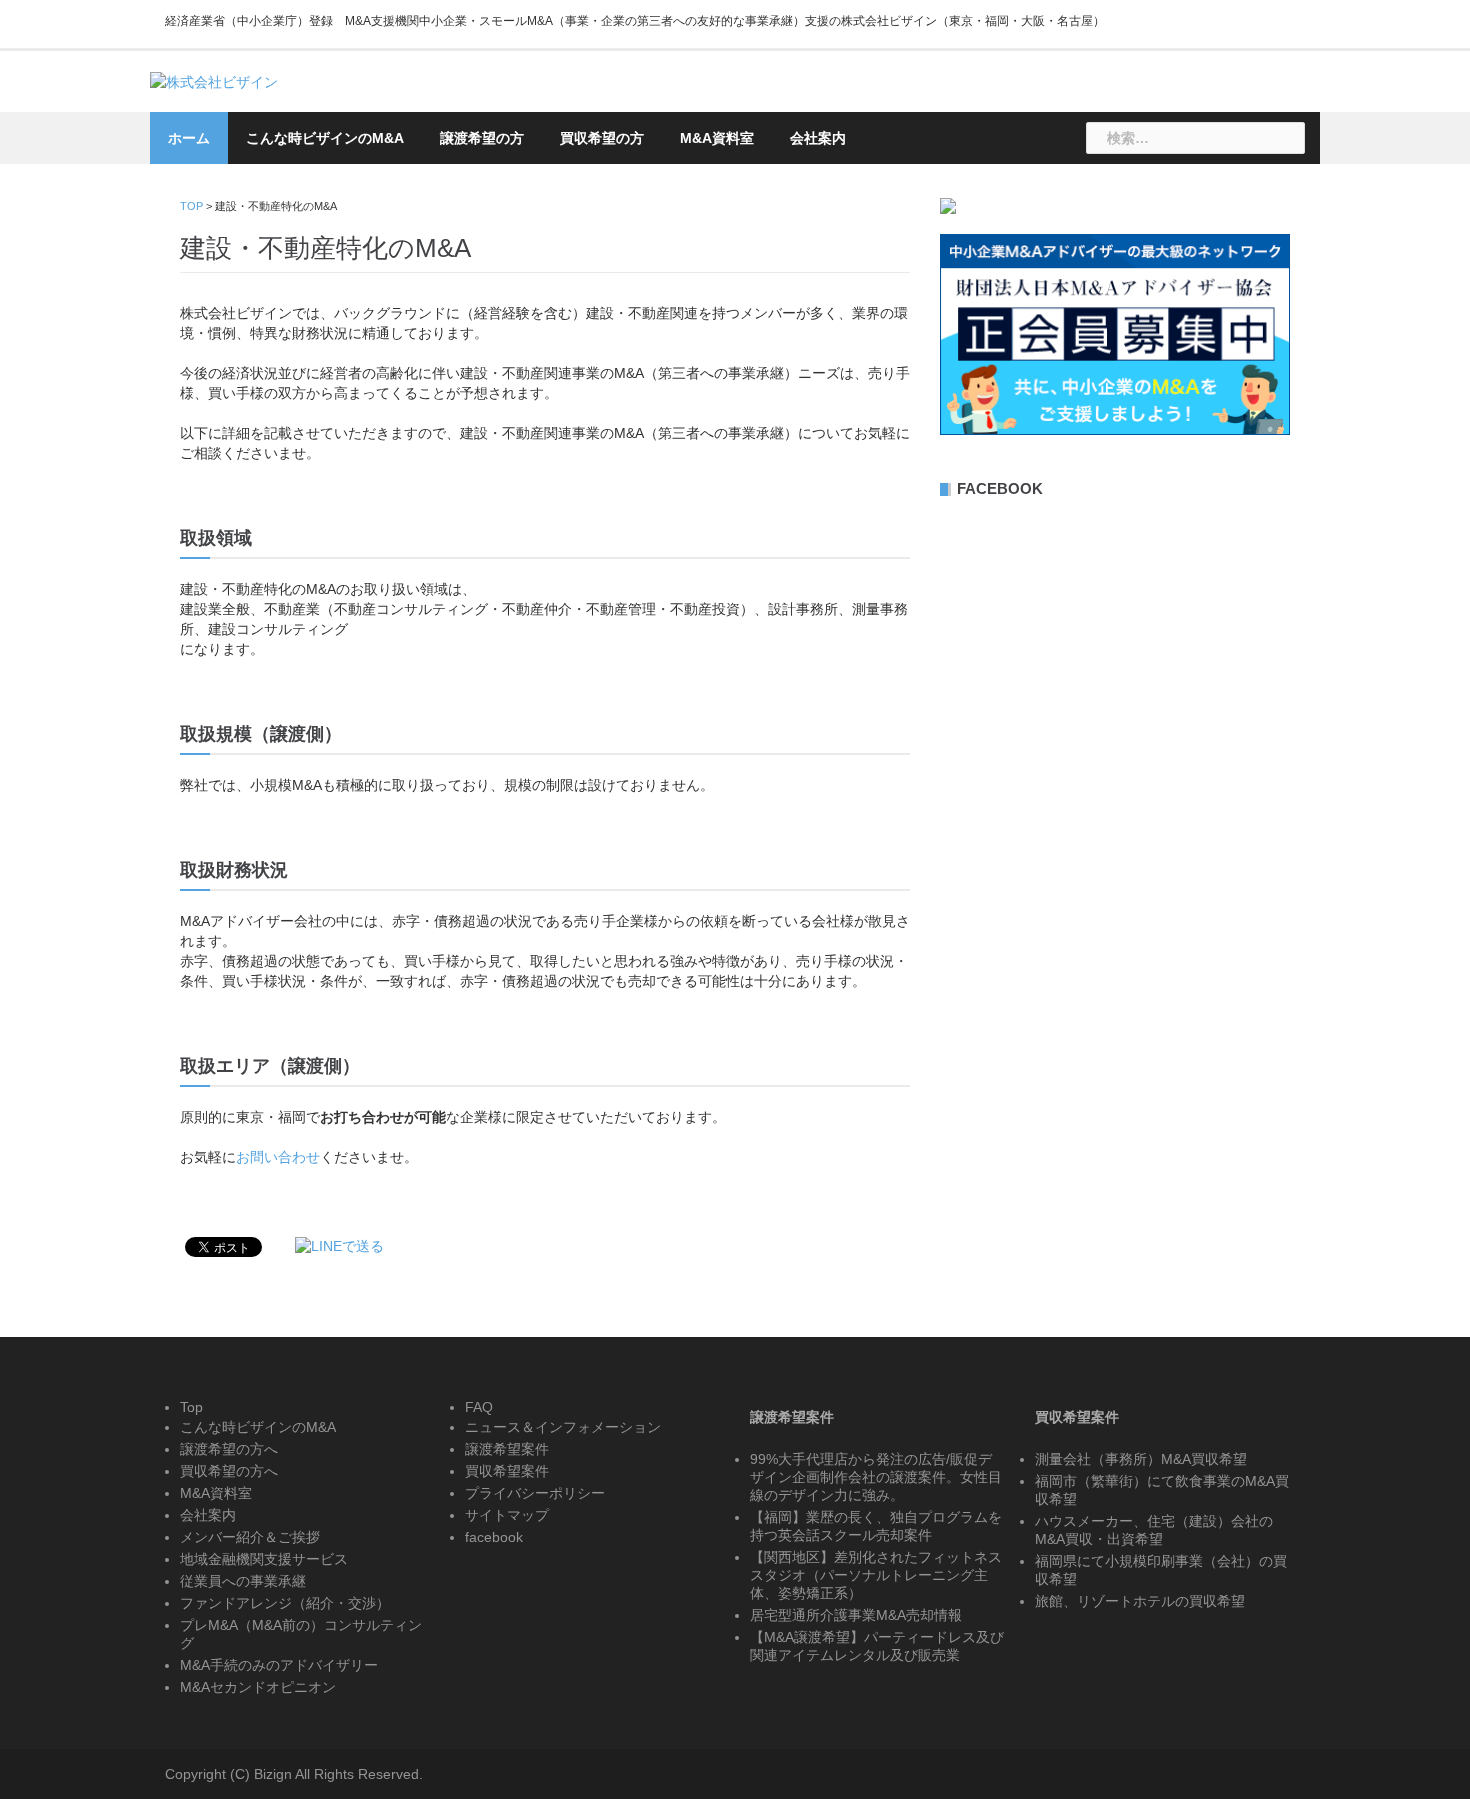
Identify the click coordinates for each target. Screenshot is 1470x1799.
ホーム (189, 138)
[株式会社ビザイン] (214, 81)
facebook (494, 1537)
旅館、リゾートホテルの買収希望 (1140, 1601)
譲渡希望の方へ (229, 1449)
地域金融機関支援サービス (264, 1559)
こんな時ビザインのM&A (325, 138)
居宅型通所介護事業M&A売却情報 (856, 1615)
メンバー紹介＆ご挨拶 (250, 1537)
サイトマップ (507, 1515)
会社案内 (818, 138)
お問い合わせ (1215, 106)
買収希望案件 (507, 1471)
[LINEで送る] (339, 1246)
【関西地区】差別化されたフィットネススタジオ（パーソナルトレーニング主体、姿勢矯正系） (876, 1575)
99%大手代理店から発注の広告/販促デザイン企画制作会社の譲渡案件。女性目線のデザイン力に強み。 (876, 1477)
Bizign (273, 1774)
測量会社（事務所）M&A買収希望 (1141, 1459)
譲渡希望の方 (482, 138)
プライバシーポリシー (535, 1493)
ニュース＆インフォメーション (563, 1427)
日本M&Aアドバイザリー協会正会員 (1006, 106)
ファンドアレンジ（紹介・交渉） (285, 1603)
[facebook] (1253, 27)
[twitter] (1289, 27)
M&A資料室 (717, 138)
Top (191, 1407)
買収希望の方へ (229, 1471)
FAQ (479, 1407)
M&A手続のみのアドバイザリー (279, 1665)
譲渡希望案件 (507, 1449)
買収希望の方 (602, 138)
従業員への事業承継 (243, 1581)
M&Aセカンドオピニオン (258, 1687)
